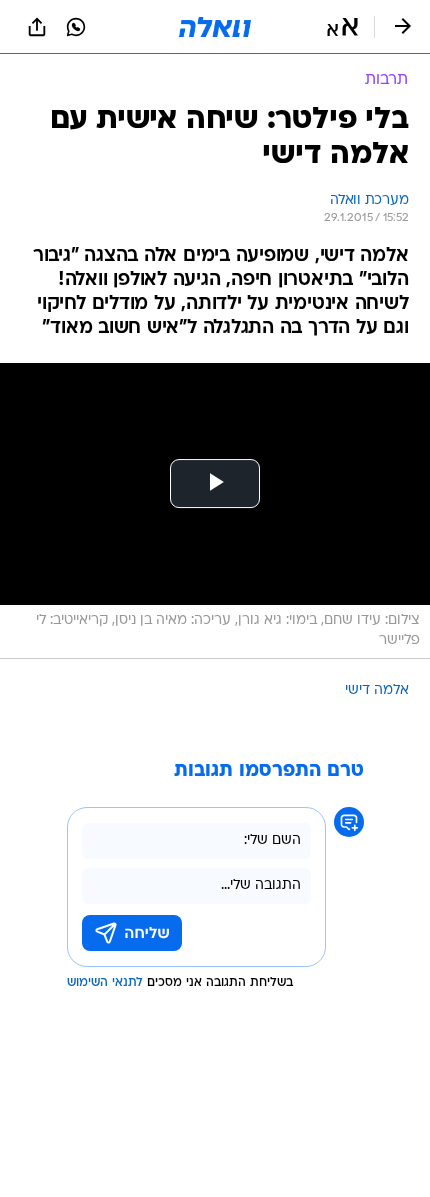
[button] (342, 27)
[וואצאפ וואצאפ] (76, 27)
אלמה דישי (377, 690)
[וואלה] (215, 27)
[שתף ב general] (37, 27)
